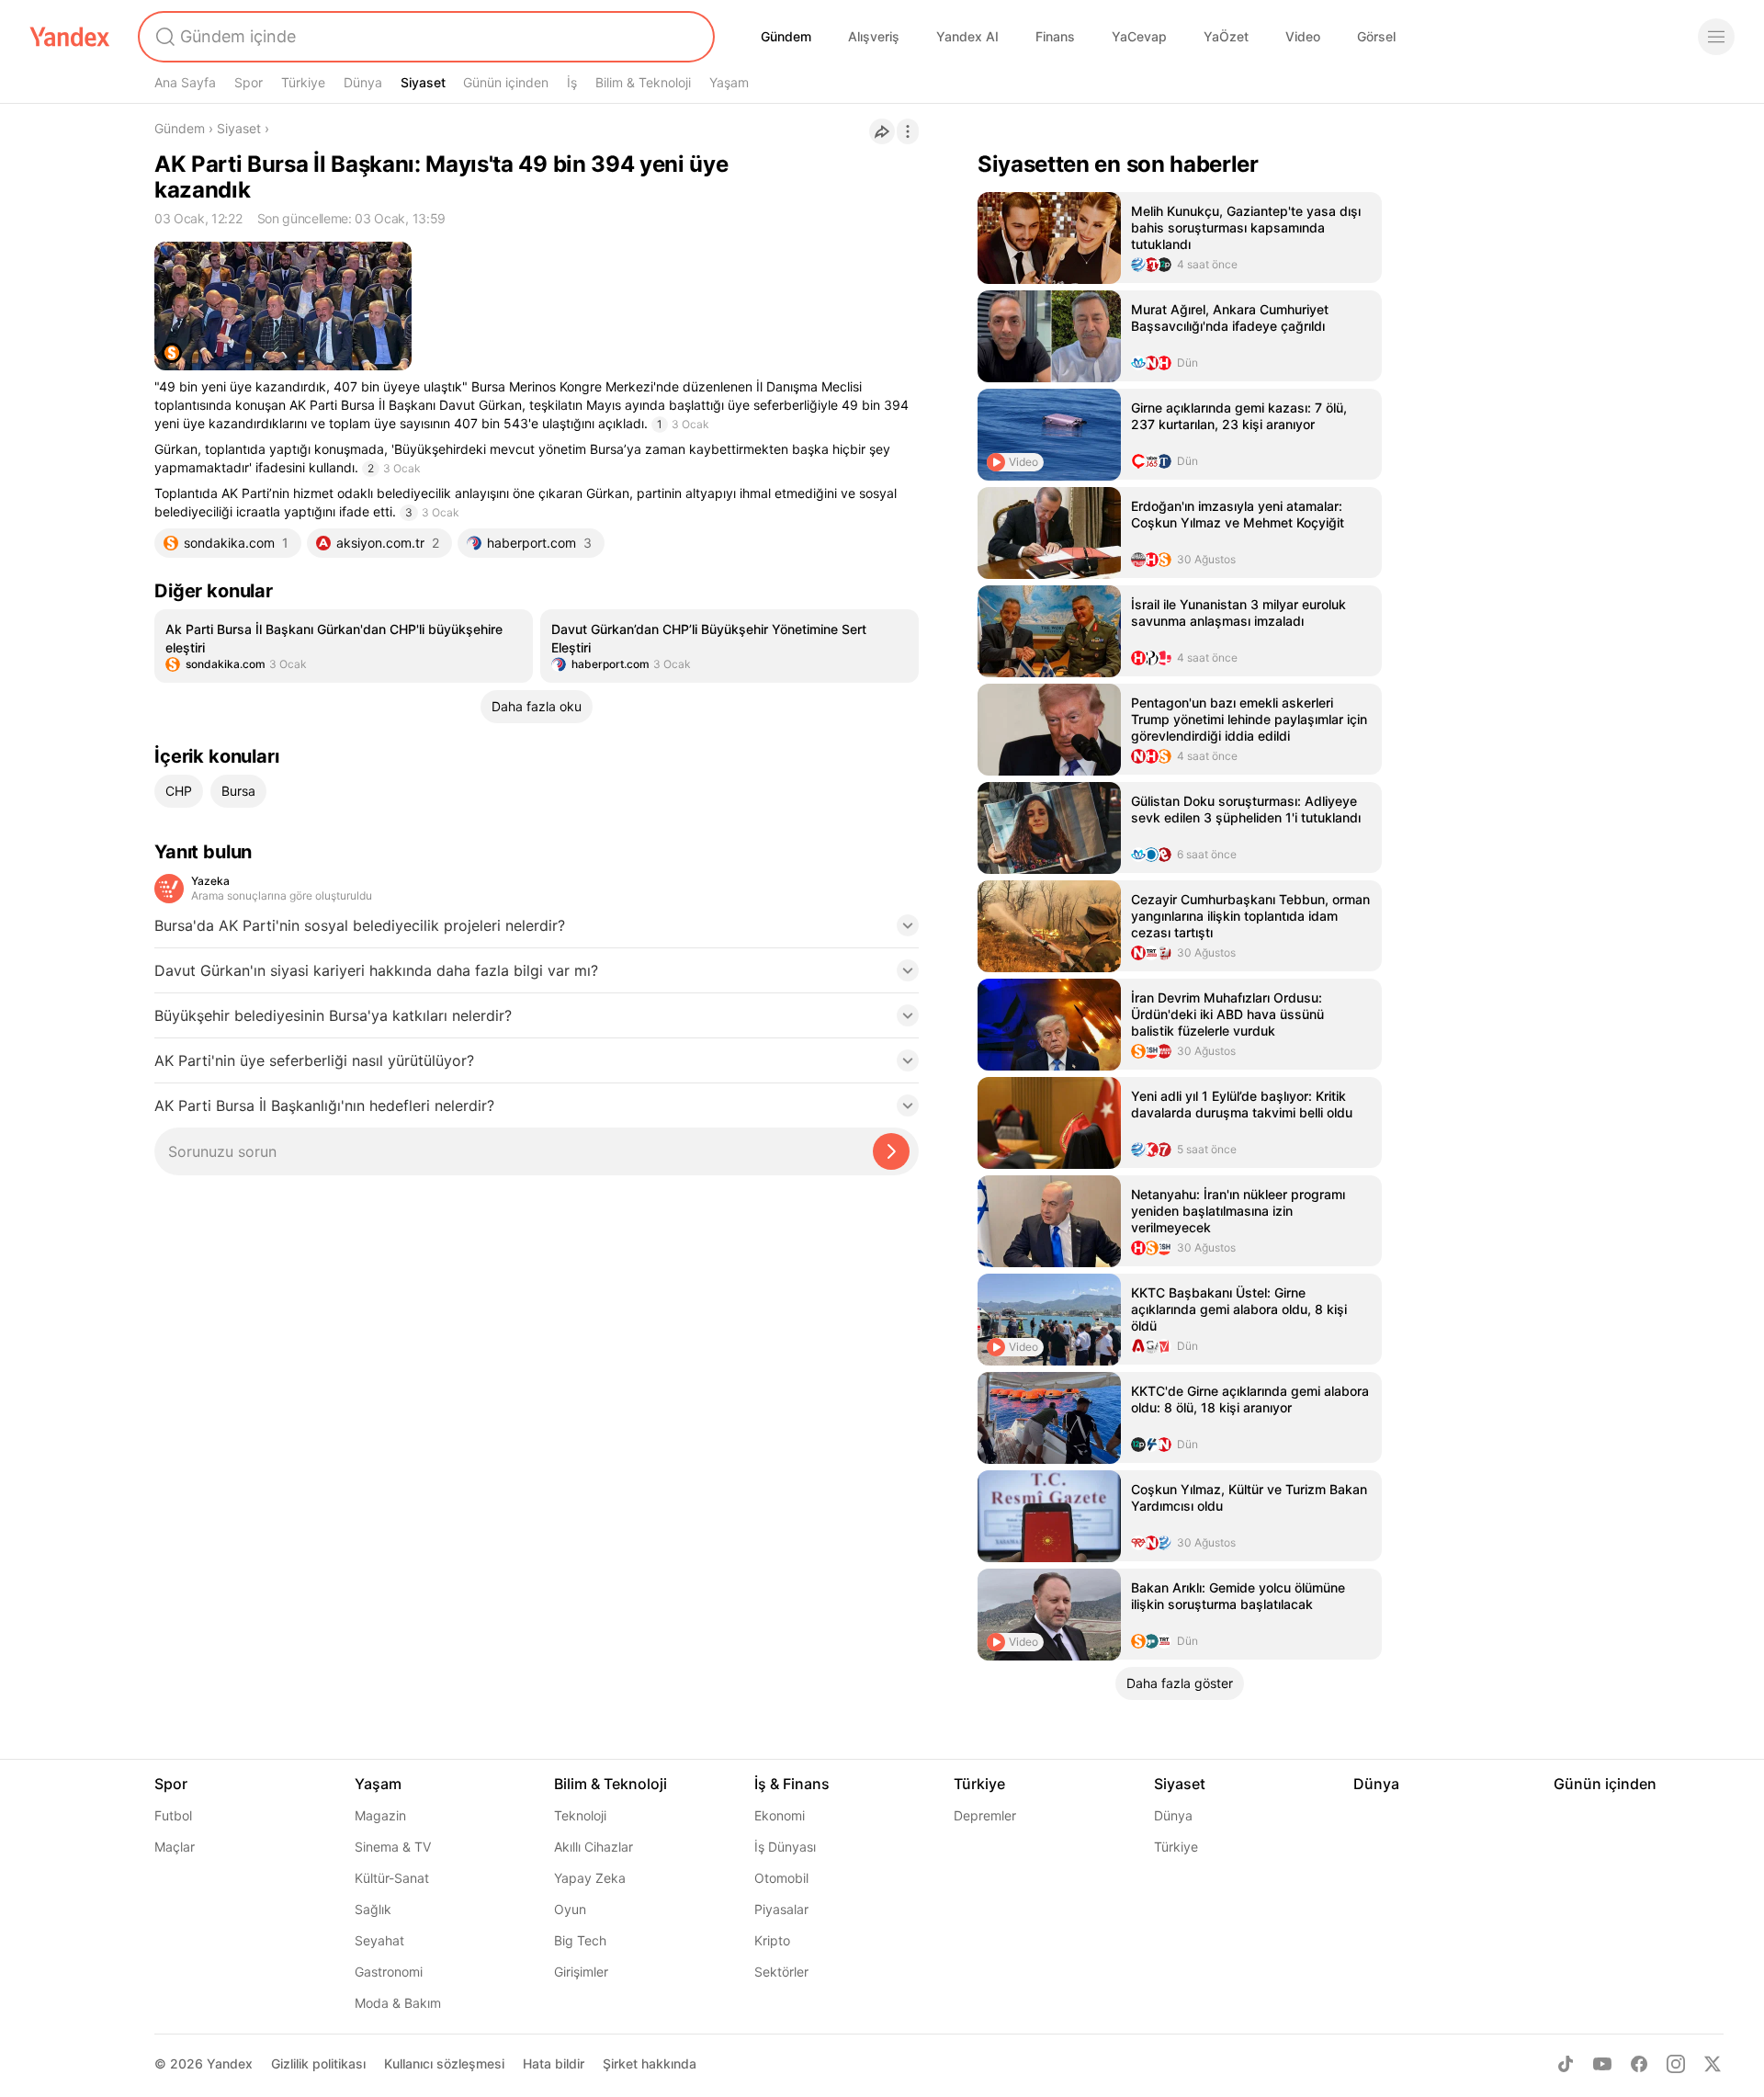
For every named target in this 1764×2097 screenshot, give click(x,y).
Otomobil (781, 1878)
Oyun (570, 1909)
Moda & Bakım (398, 2003)
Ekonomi (780, 1815)
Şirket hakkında (650, 2063)
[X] (1713, 2064)
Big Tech (580, 1940)
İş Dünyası (785, 1847)
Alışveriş (874, 36)
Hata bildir (554, 2063)
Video (1303, 36)
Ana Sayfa (185, 82)
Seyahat (379, 1940)
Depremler (985, 1815)
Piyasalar (781, 1909)
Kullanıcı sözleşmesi (444, 2063)
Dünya (363, 82)
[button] (537, 931)
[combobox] (424, 37)
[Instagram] (1676, 2064)
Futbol (173, 1815)
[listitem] (344, 646)
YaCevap (1139, 36)
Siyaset (423, 82)
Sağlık (373, 1909)
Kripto (772, 1940)
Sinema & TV (393, 1847)
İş (572, 82)
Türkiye (303, 82)
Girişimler (581, 1972)
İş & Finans (792, 1784)
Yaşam (729, 82)
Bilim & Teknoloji (643, 82)
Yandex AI (967, 36)
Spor (249, 82)
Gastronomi (389, 1972)
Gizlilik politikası (318, 2063)
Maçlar (175, 1847)
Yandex (230, 2063)
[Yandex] (70, 37)
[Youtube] (1602, 2064)
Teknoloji (580, 1815)
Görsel (1376, 36)
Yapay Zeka (590, 1878)
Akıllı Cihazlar (594, 1847)
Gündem (786, 36)
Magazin (380, 1815)
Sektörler (781, 1972)
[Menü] (1716, 37)
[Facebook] (1639, 2064)
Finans (1055, 36)
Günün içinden (506, 82)
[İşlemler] (908, 131)
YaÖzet (1226, 36)
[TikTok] (1566, 2064)
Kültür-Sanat (392, 1878)
